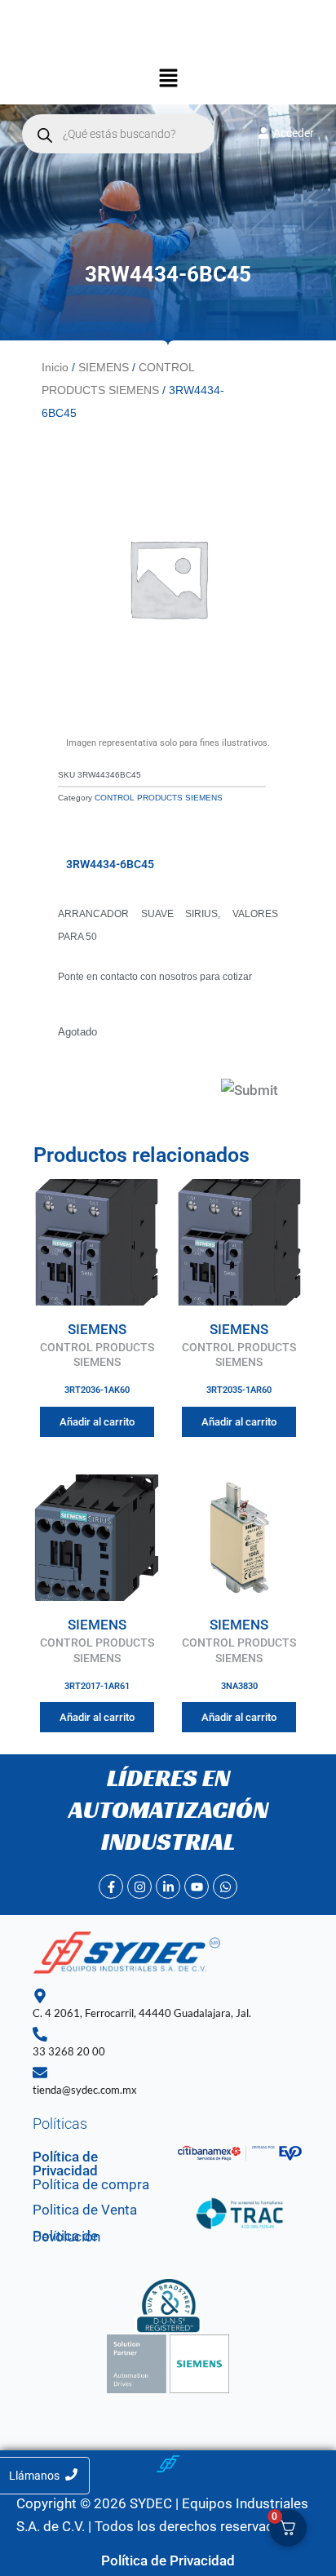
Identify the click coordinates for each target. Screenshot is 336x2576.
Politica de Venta (85, 2210)
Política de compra (91, 2184)
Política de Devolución (66, 2237)
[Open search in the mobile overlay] (118, 134)
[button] (168, 80)
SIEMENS (104, 367)
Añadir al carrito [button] (97, 1422)
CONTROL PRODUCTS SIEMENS (159, 798)
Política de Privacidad (65, 2164)
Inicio (55, 367)
